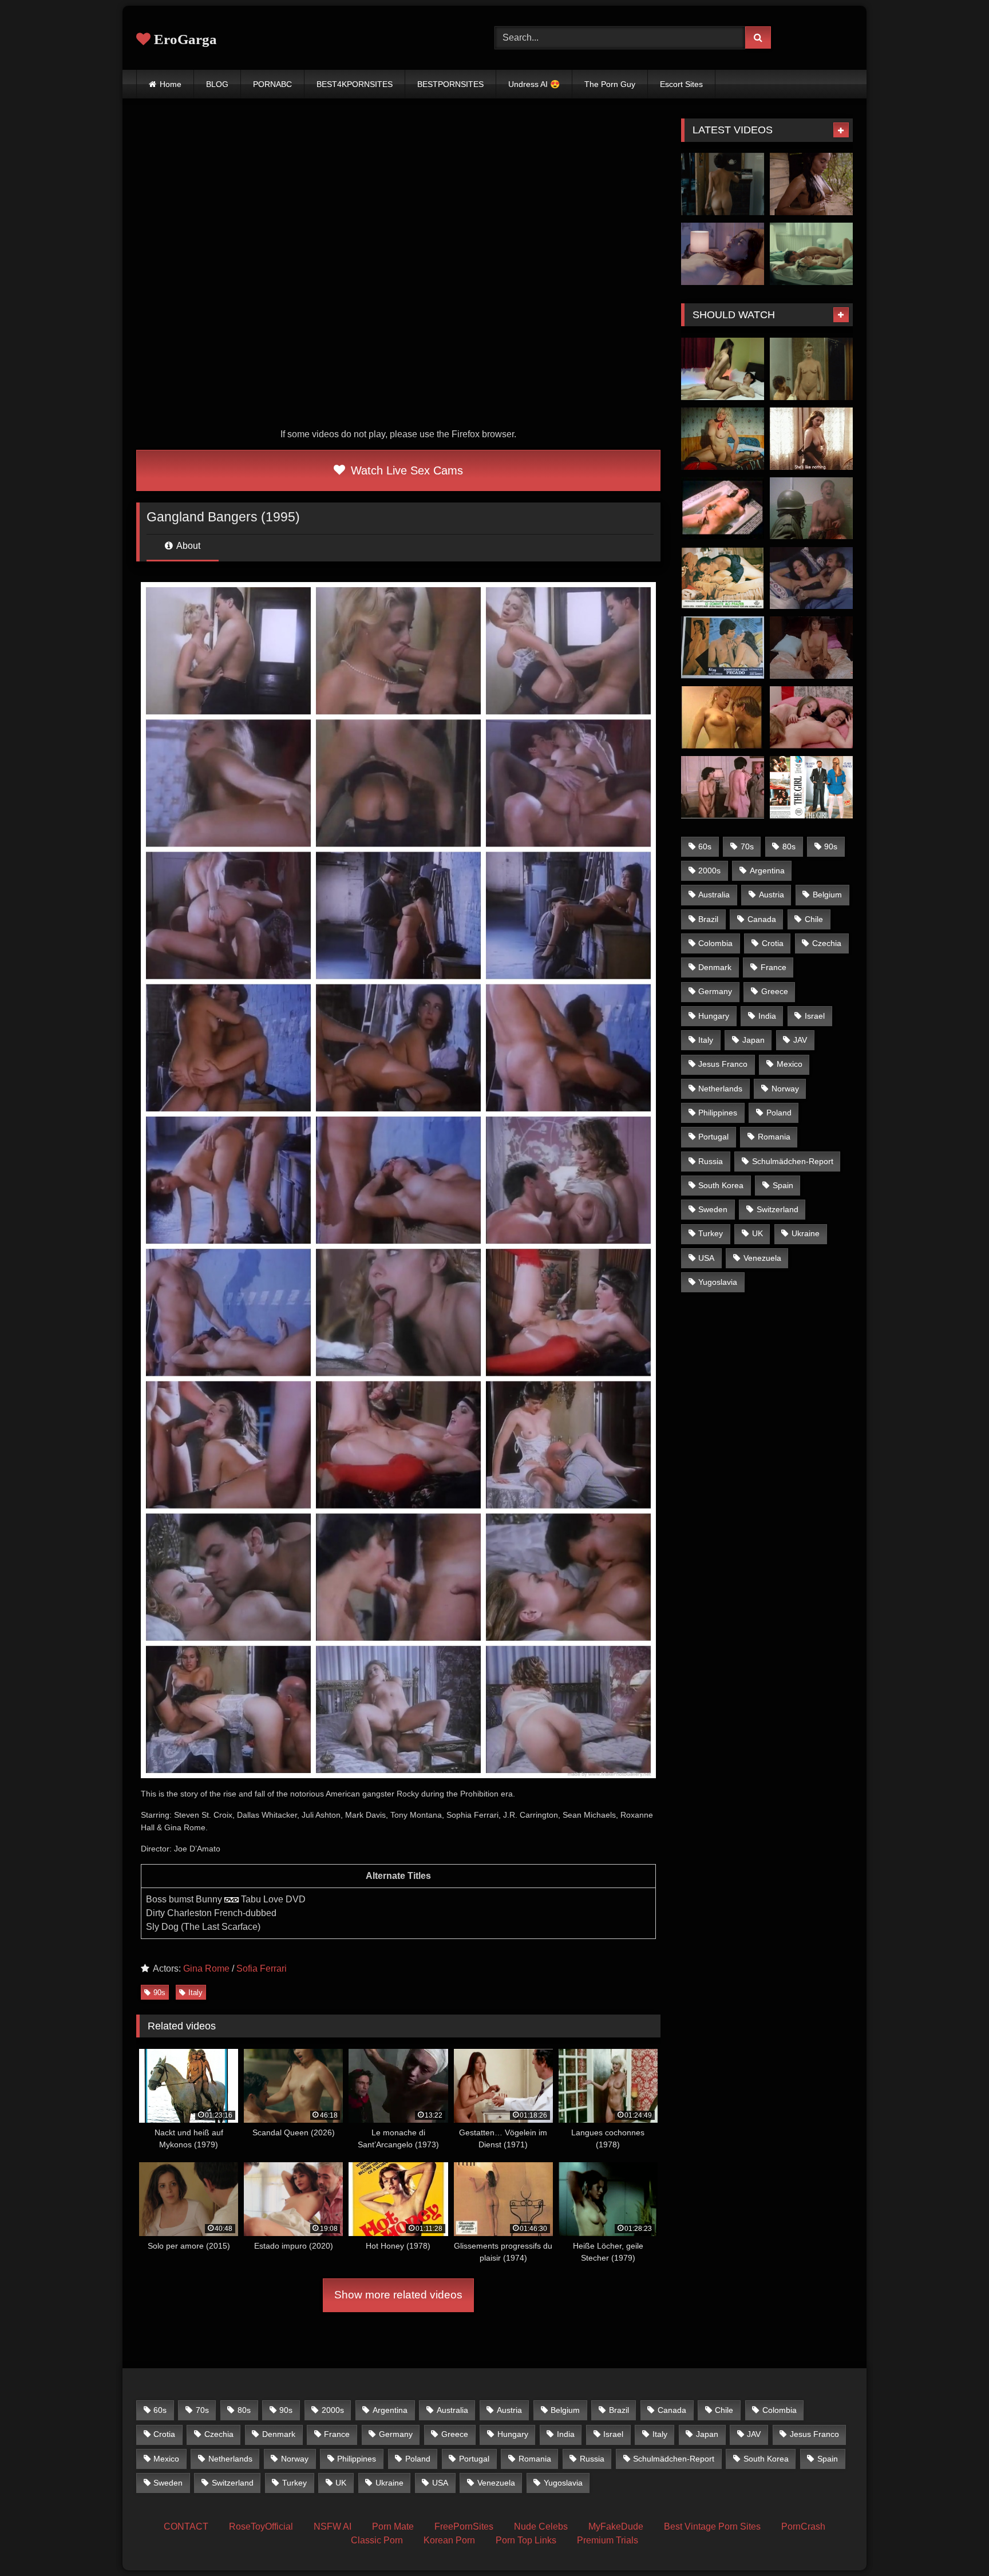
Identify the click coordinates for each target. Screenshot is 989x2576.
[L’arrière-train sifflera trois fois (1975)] (723, 439)
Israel (815, 1016)
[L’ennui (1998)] (811, 439)
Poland (779, 1113)
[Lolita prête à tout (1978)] (723, 509)
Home (171, 84)
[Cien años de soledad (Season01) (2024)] (811, 184)
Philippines (718, 1113)
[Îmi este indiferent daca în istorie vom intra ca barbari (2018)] (723, 184)
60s (705, 846)
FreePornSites (464, 2526)
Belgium (827, 895)
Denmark (715, 967)
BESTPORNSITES (450, 84)
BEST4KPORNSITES (355, 84)
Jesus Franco (723, 1064)
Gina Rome (206, 1968)
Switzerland (778, 1209)
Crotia (773, 943)
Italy (195, 1993)
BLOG (217, 84)
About (187, 546)
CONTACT (186, 2526)
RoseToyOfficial (261, 2526)
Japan (753, 1040)
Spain (783, 1185)
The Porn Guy (610, 84)
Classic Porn (377, 2540)
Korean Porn (449, 2540)
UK (757, 1233)
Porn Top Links (526, 2540)
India (767, 1016)
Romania (774, 1137)
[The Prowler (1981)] (811, 509)
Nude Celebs (541, 2526)
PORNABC (272, 84)
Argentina (767, 870)
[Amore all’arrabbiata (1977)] (811, 578)
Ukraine (806, 1233)
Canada (762, 919)
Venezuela (762, 1258)
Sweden (713, 1209)
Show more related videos (398, 2295)
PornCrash (803, 2526)
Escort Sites (681, 84)
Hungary (714, 1016)
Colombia (715, 943)
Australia (714, 895)
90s (159, 1993)
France (774, 967)
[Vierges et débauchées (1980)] (723, 787)
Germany (715, 991)
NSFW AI (333, 2526)
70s (747, 846)
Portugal (713, 1137)
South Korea (721, 1185)
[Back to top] (954, 2542)
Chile (814, 919)
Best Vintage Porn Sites (712, 2526)
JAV (800, 1040)
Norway (785, 1089)
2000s (709, 870)
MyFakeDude (616, 2526)
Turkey (711, 1233)
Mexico (790, 1064)
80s (789, 846)
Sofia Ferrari (262, 1968)
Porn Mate (393, 2526)
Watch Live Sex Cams (405, 470)
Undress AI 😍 (534, 84)
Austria (772, 895)
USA (706, 1258)
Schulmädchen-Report (793, 1161)
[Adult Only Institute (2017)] (723, 369)
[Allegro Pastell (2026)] (811, 254)
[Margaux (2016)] (723, 254)
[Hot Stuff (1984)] (811, 369)
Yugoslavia (718, 1282)
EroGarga (184, 39)
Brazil (708, 919)
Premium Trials (608, 2540)
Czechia (827, 943)
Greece (775, 991)
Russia (711, 1161)
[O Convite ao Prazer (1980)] (723, 578)
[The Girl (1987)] (811, 787)
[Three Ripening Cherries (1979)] (811, 717)
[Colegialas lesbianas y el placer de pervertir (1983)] (811, 648)
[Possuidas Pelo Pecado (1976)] (723, 648)
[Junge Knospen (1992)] (723, 717)
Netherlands (720, 1089)
